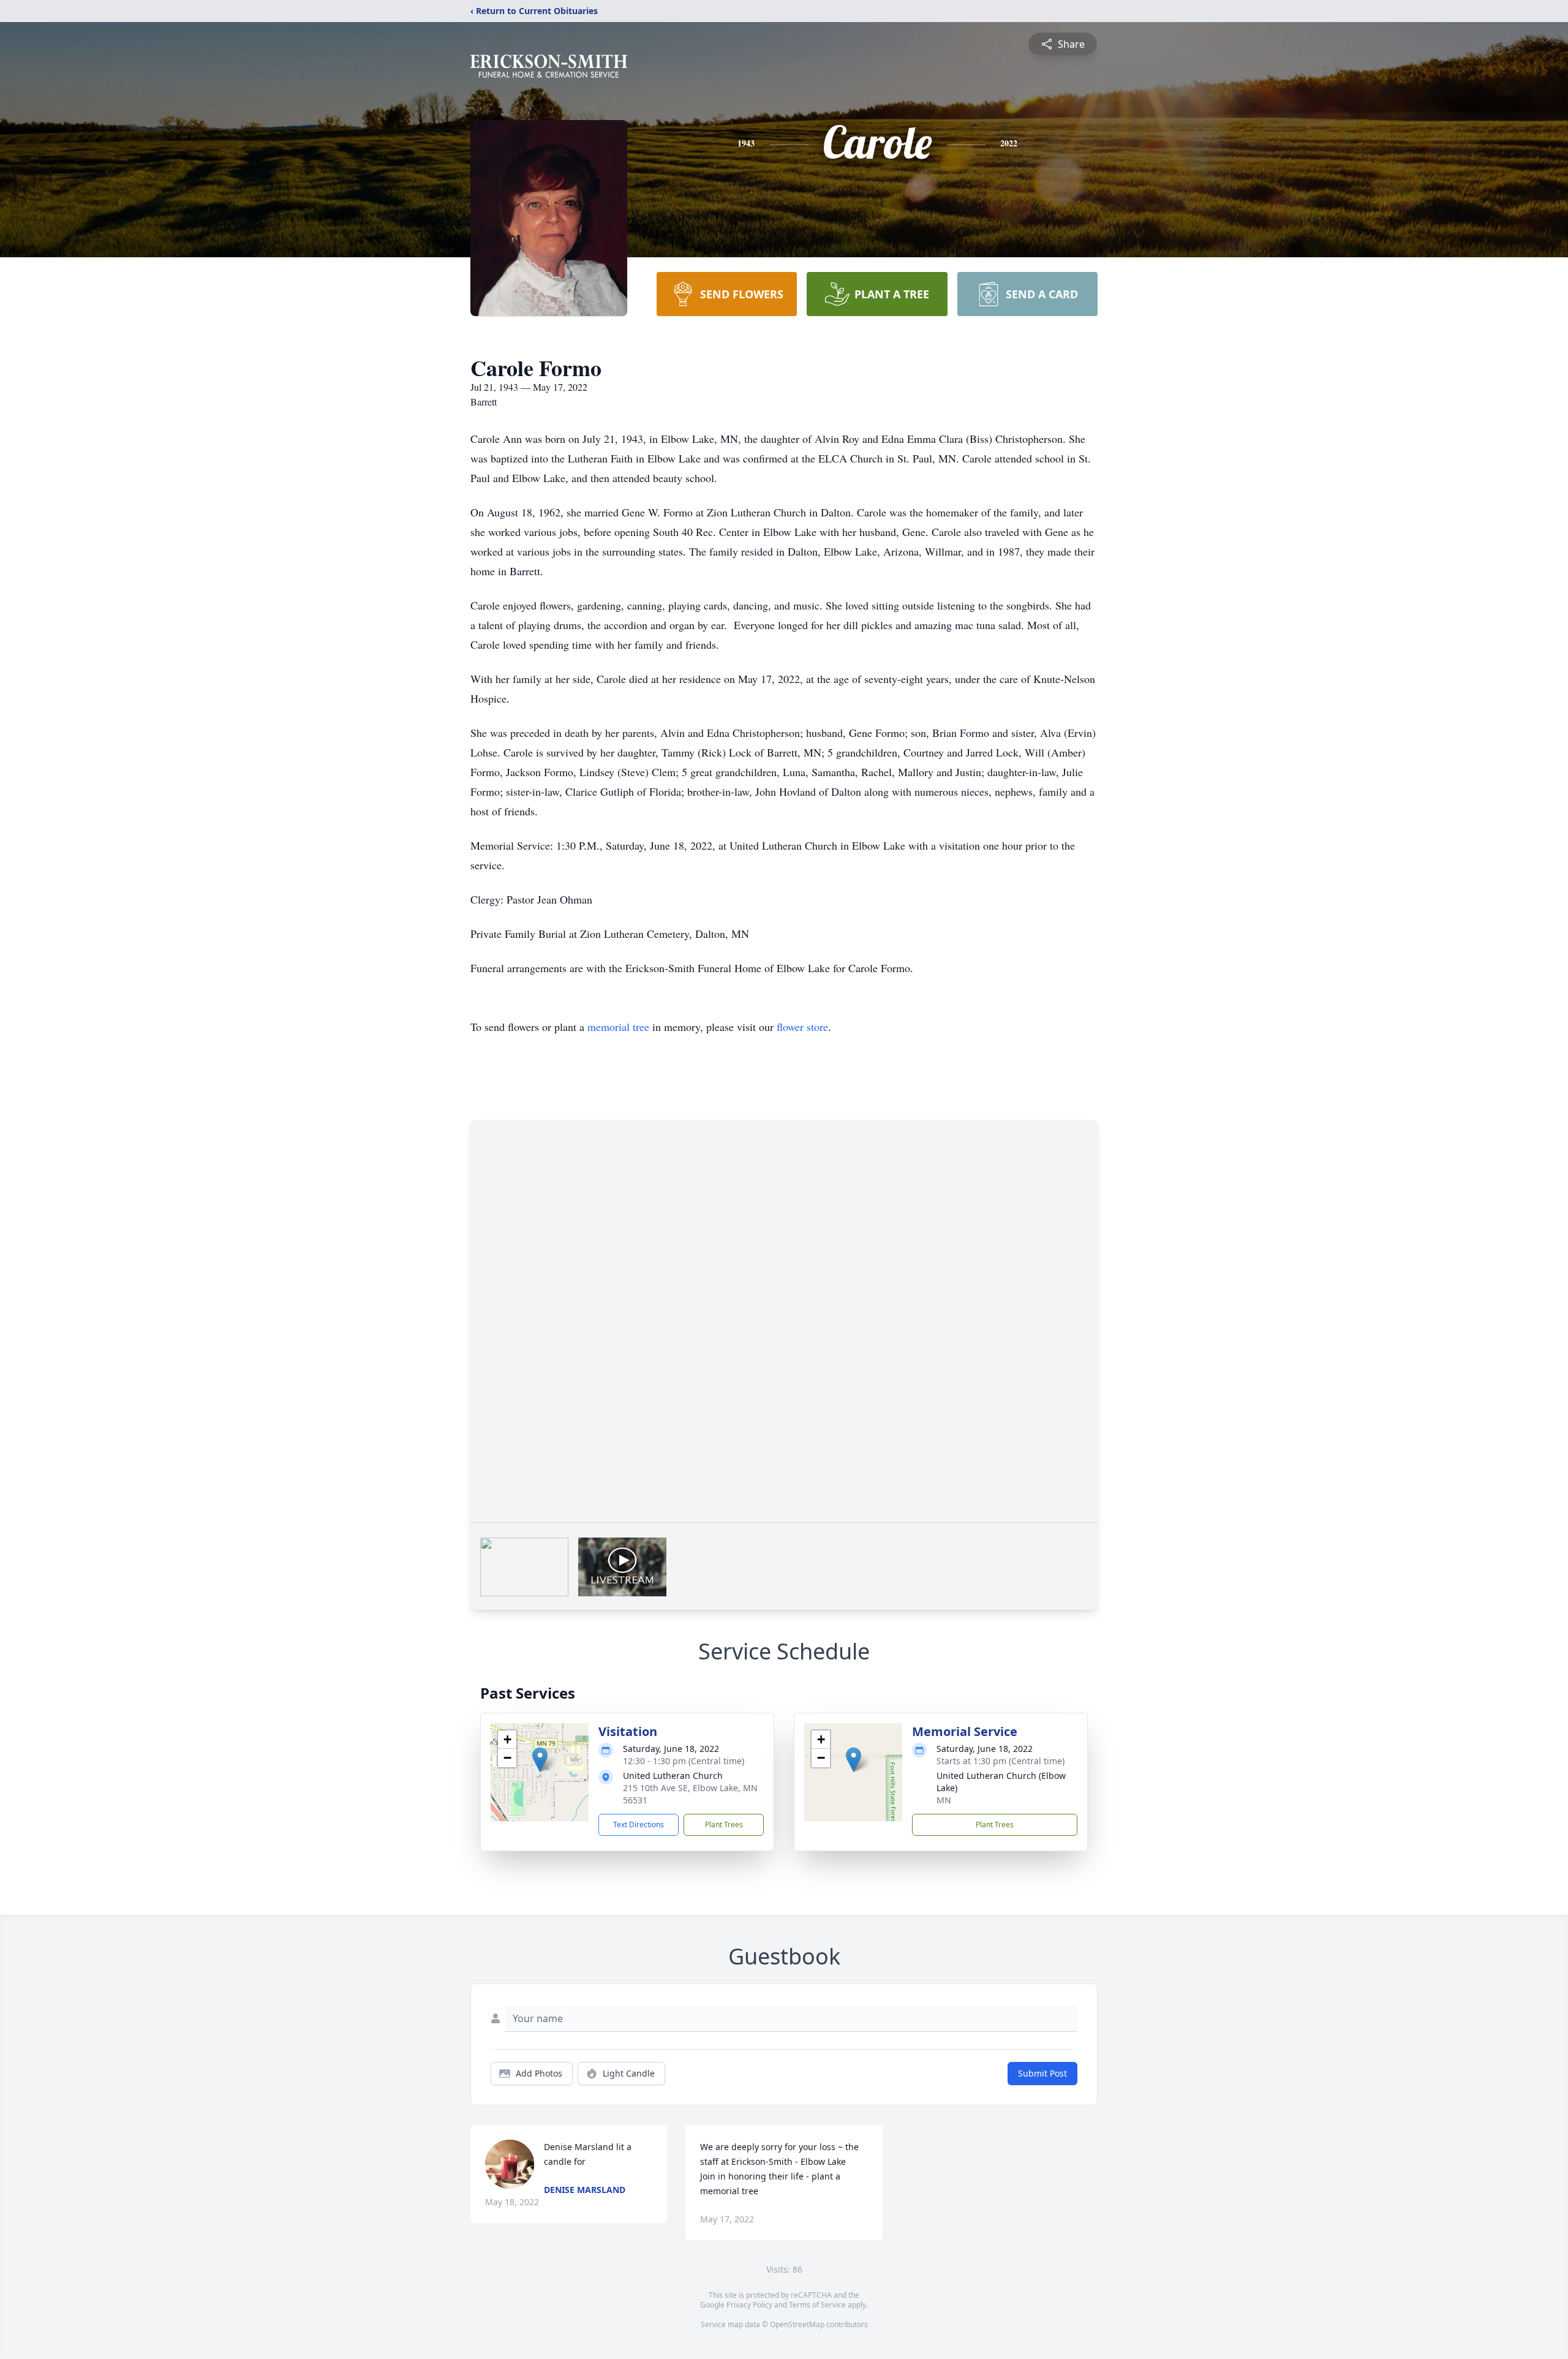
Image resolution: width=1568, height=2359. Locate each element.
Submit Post (1042, 2073)
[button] (540, 1760)
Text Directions (639, 1825)
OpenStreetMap (797, 2324)
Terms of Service (817, 2305)
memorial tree (618, 1027)
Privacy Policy (749, 2305)
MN (944, 1800)
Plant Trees (724, 1825)
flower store (802, 1027)
